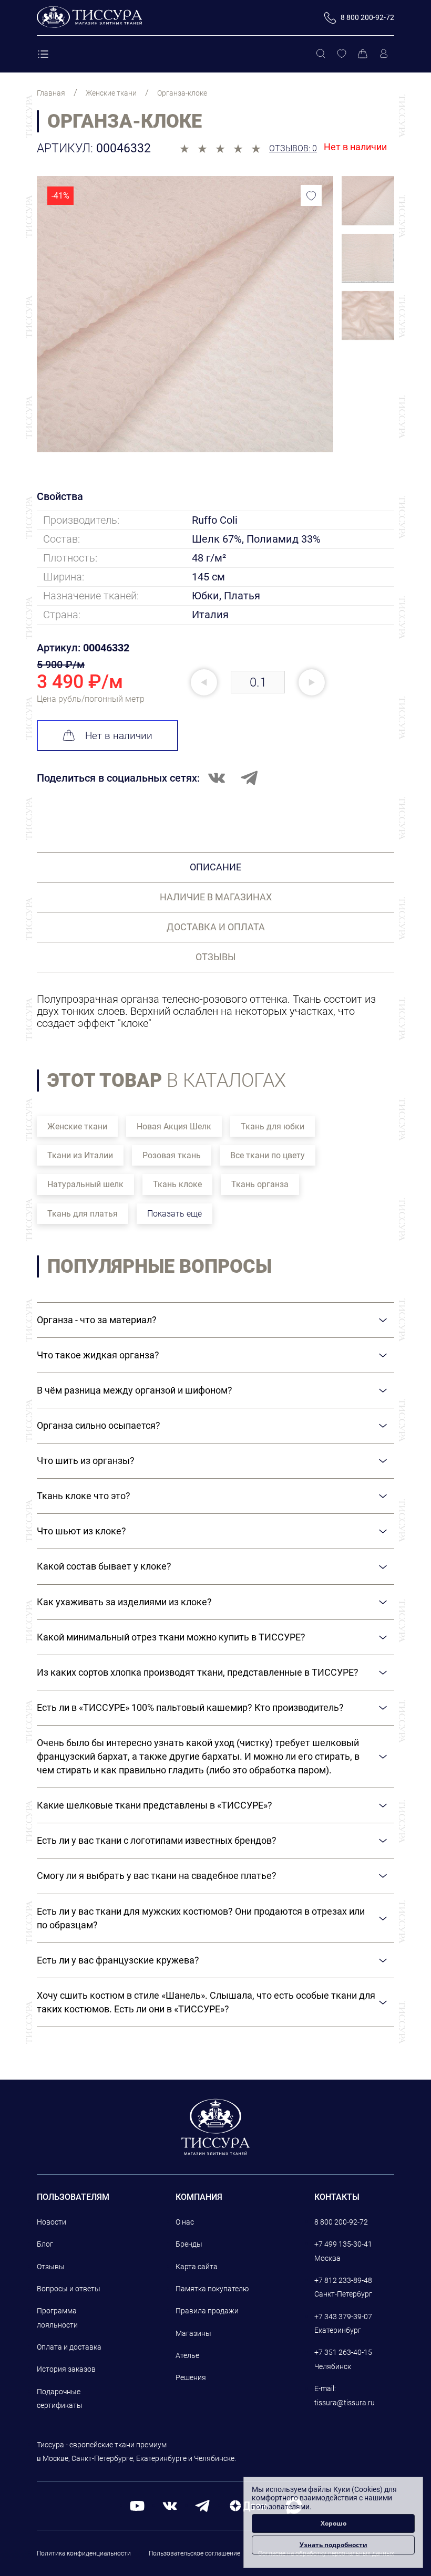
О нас (185, 2222)
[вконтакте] (170, 2505)
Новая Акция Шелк (174, 1126)
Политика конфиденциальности (84, 2553)
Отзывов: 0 (293, 148)
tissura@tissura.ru (345, 2403)
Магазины (193, 2333)
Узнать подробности (333, 2545)
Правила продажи (207, 2311)
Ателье (187, 2355)
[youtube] (137, 2505)
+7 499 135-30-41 (343, 2244)
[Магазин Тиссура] (216, 2127)
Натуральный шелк (85, 1184)
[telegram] (202, 2505)
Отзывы (51, 2267)
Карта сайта (197, 2267)
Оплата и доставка (69, 2347)
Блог (45, 2244)
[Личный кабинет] (384, 54)
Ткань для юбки (273, 1126)
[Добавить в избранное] (311, 195)
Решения (191, 2377)
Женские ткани (77, 1126)
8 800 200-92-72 (341, 2222)
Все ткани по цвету (268, 1155)
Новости (52, 2222)
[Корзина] (363, 54)
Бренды (189, 2244)
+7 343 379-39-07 (343, 2317)
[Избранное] (342, 54)
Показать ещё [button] (175, 1214)
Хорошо (333, 2523)
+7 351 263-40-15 (343, 2352)
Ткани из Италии (80, 1155)
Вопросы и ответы (69, 2289)
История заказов (66, 2369)
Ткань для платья (83, 1214)
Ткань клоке (177, 1184)
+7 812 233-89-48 (343, 2280)
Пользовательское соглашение (194, 2553)
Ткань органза (260, 1184)
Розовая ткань (172, 1155)
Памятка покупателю (212, 2289)
